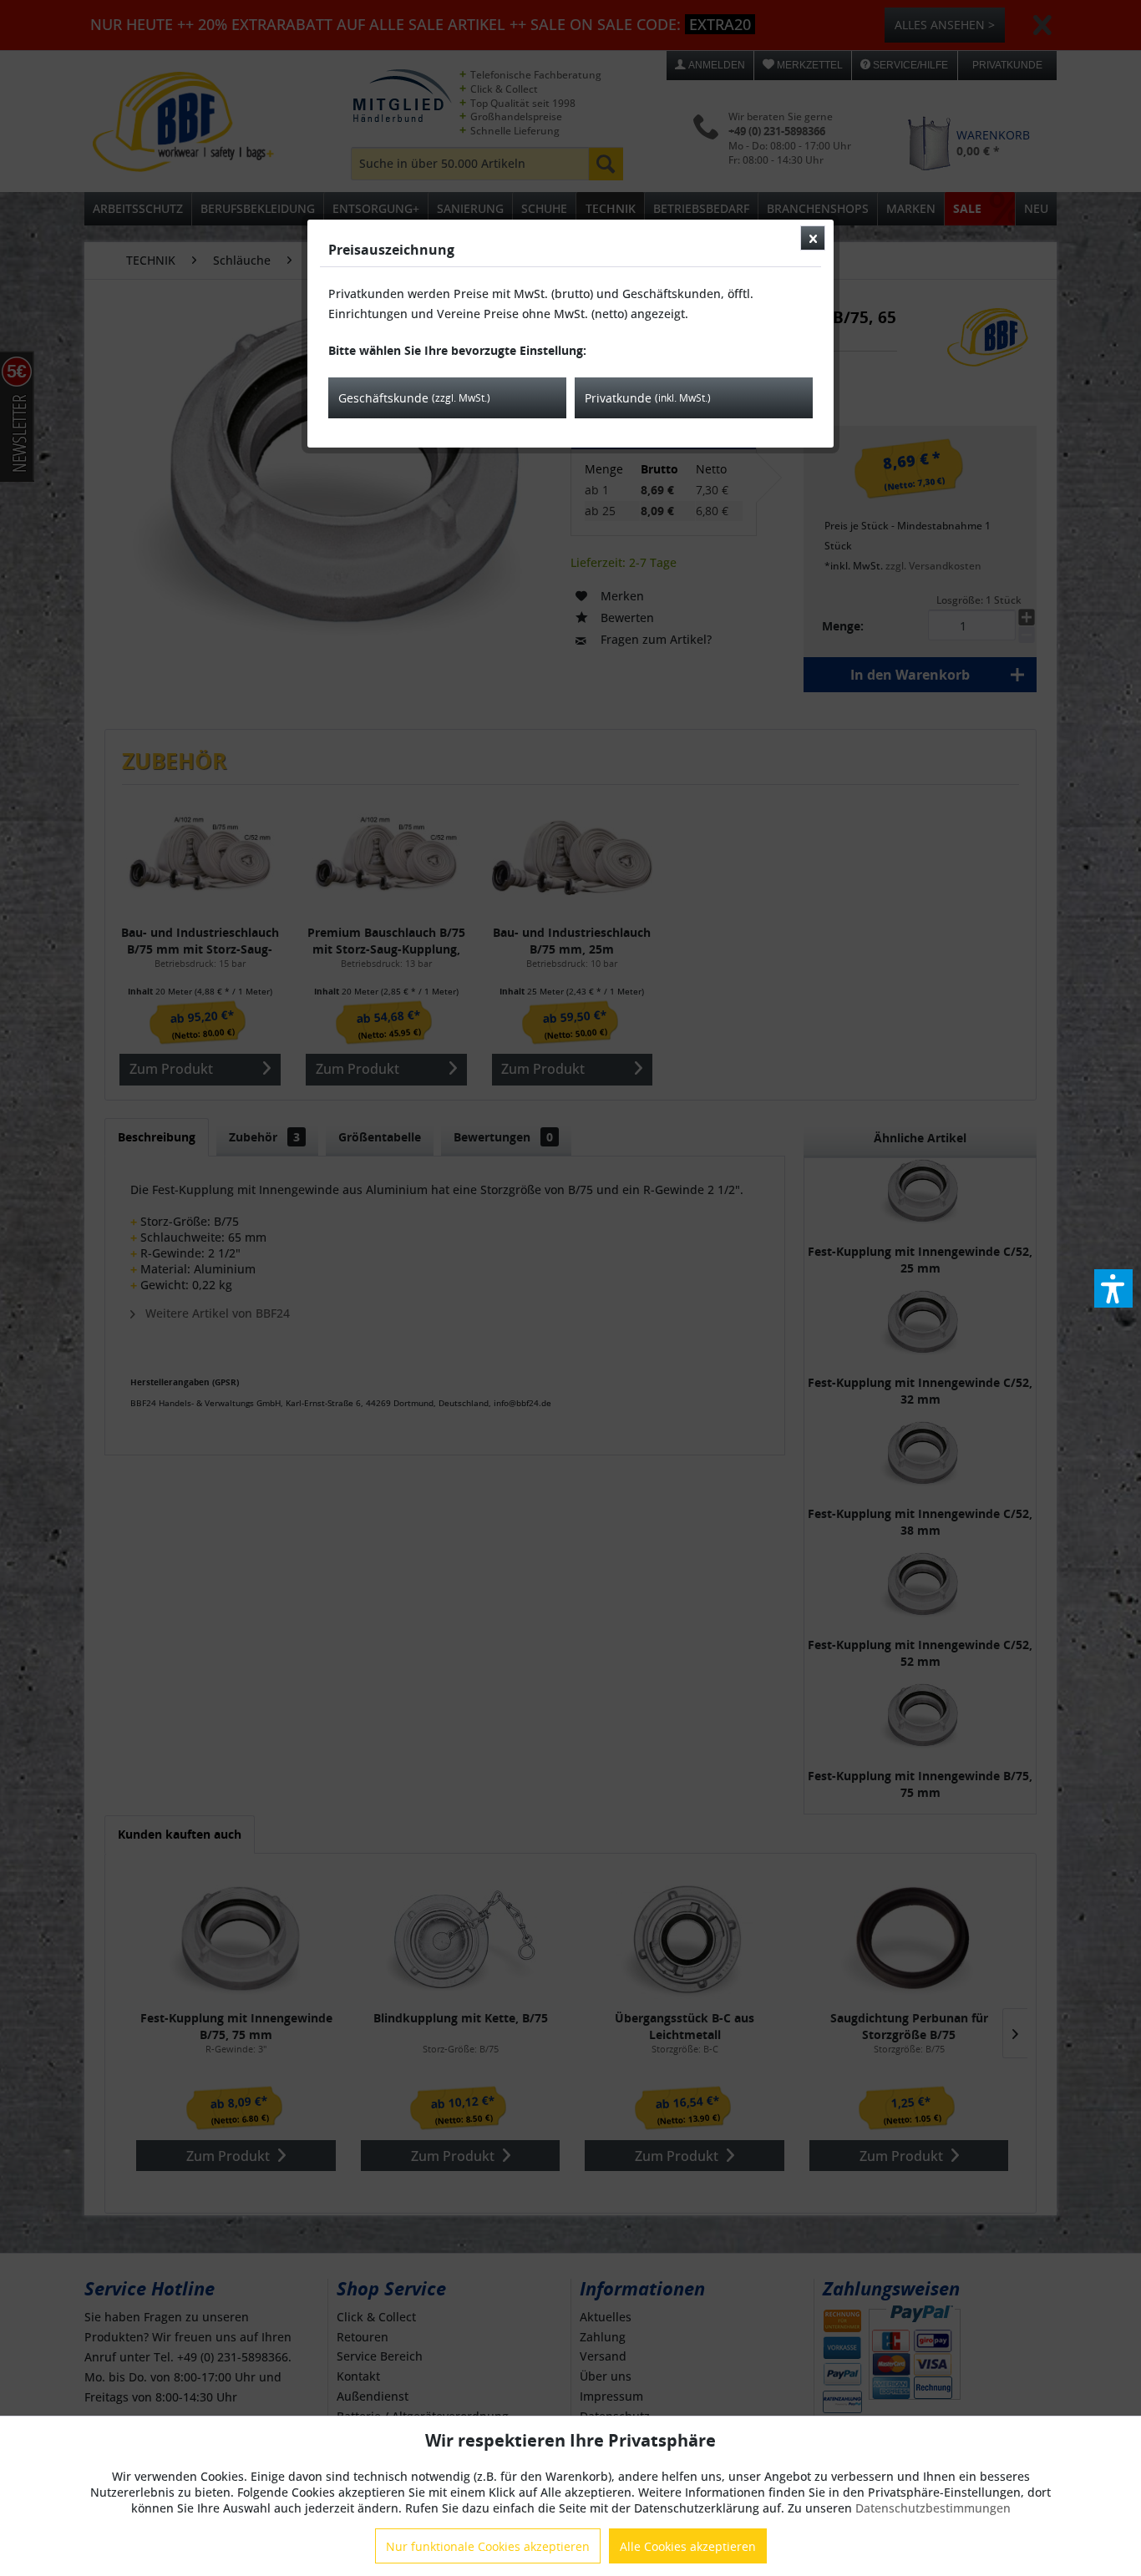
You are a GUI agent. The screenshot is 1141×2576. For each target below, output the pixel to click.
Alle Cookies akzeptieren (688, 2546)
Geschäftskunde (414, 398)
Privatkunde (648, 398)
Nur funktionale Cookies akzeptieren (488, 2546)
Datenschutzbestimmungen (933, 2508)
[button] (1113, 1288)
